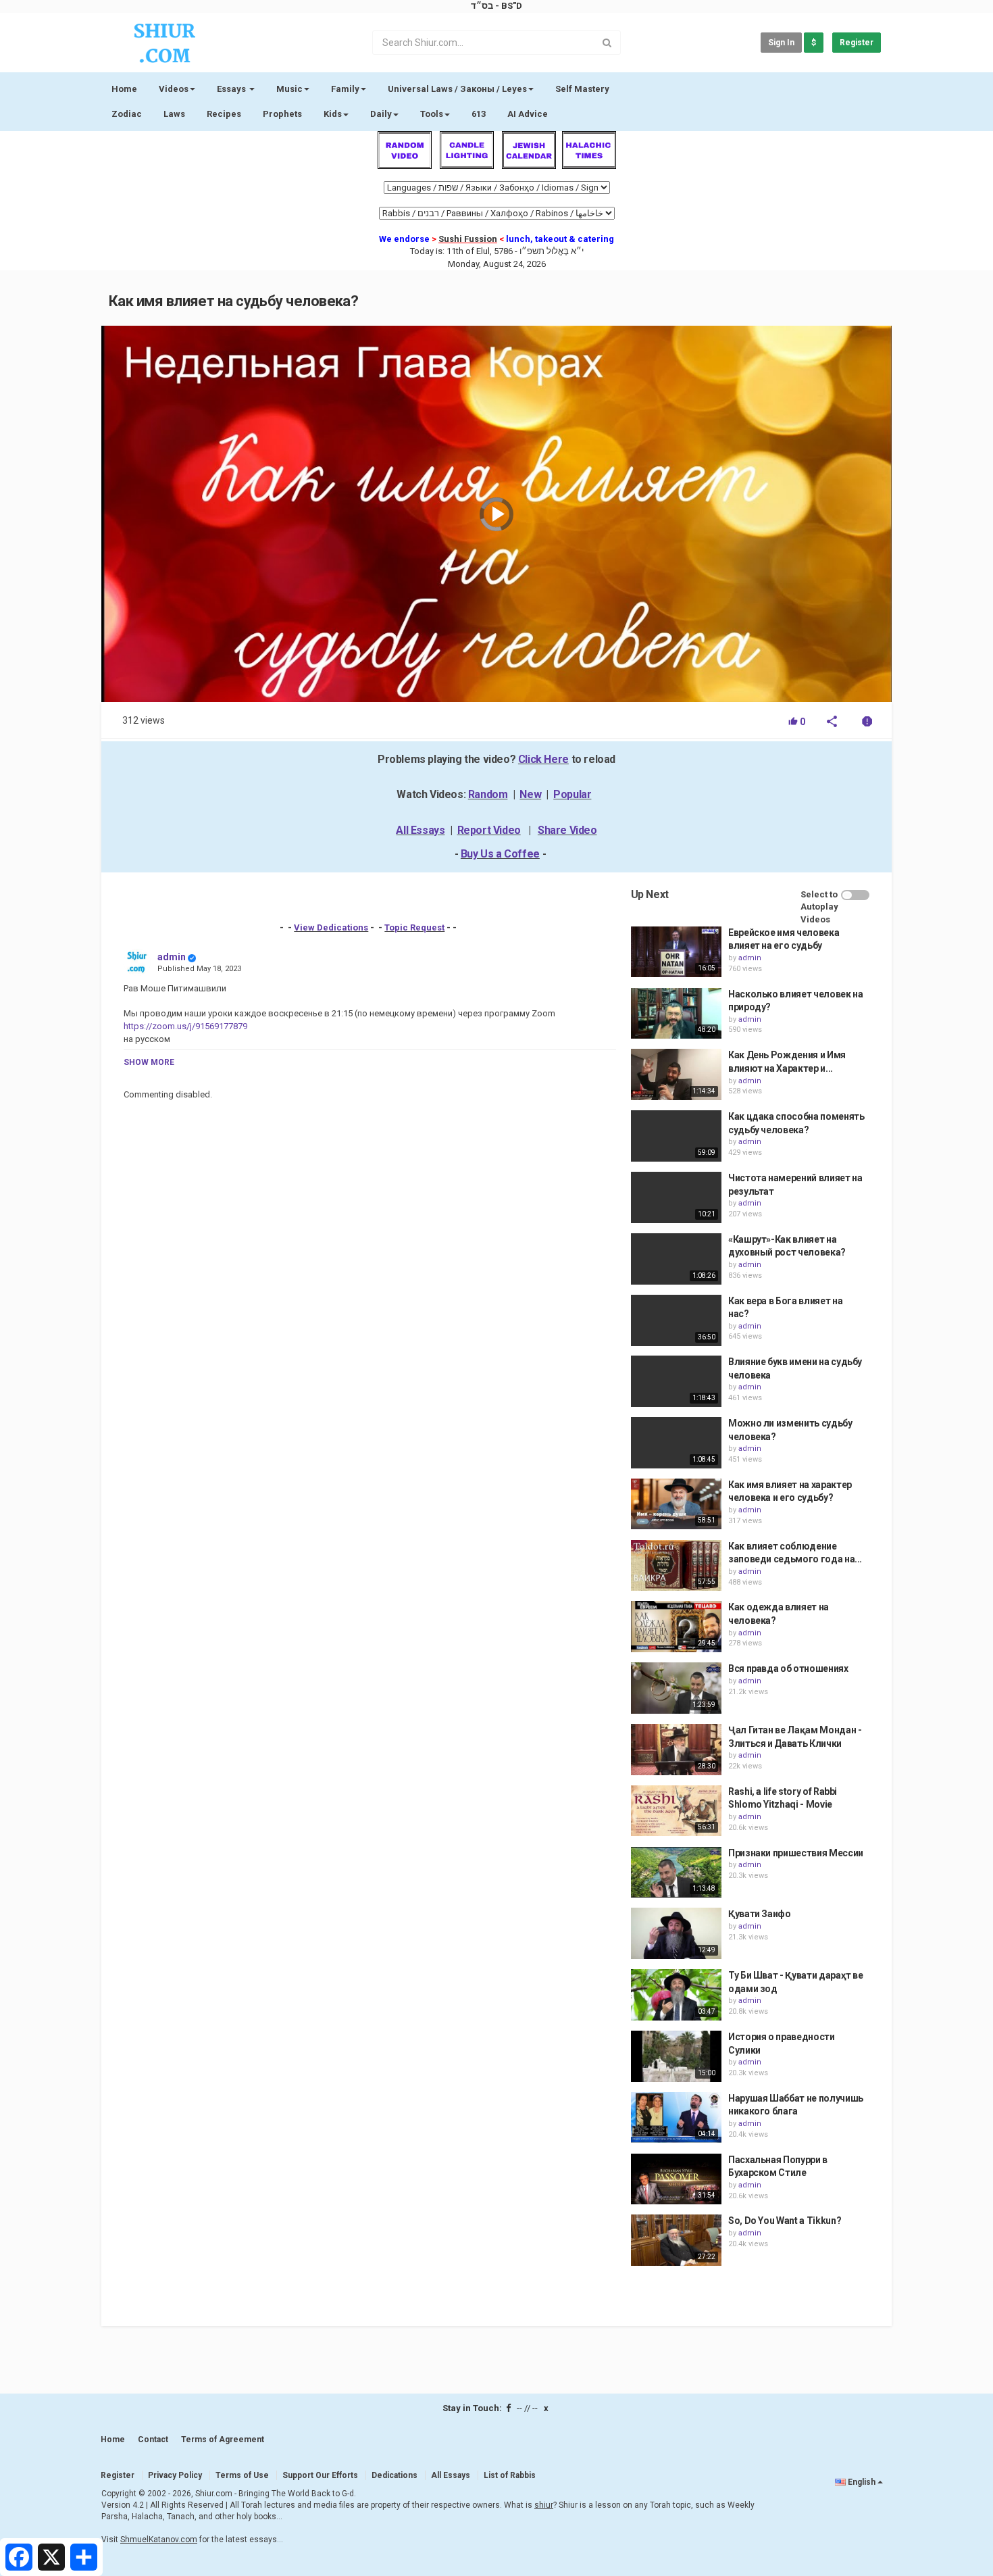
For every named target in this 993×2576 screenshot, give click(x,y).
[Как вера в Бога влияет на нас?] (676, 1320)
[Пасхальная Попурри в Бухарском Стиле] (676, 2179)
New (530, 794)
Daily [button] (381, 114)
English (862, 2482)
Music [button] (289, 89)
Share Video (567, 830)
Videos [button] (174, 89)
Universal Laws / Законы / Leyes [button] (457, 89)
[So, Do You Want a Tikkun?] (676, 2240)
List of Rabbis (510, 2475)
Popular (572, 794)
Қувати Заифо (760, 1914)
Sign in (781, 43)
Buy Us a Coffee (500, 854)
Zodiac (127, 114)
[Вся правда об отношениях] (676, 1688)
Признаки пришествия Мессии (796, 1853)
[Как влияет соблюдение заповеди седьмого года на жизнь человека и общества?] (676, 1566)
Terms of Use (242, 2475)
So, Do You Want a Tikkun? (785, 2221)
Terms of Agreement (223, 2439)
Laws (174, 114)
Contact (153, 2439)
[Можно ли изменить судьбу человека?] (676, 1443)
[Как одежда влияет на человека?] (676, 1627)
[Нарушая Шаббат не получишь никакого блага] (676, 2118)
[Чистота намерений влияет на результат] (676, 1197)
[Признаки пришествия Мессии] (676, 1873)
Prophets (282, 114)
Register (857, 43)
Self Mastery (582, 89)
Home (124, 89)
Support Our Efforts (320, 2475)
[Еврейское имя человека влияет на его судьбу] (676, 952)
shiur (544, 2505)
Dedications (394, 2475)
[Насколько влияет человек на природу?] (676, 1014)
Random (488, 794)
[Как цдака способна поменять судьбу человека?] (676, 1136)
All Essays (420, 830)
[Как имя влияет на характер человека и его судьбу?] (676, 1504)
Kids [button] (333, 114)
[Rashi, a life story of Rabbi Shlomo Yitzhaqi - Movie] (676, 1811)
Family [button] (345, 89)
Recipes (224, 114)
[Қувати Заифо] (676, 1933)
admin (172, 957)
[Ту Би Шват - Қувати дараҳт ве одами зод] (676, 1995)
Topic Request (414, 927)
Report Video (489, 830)
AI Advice (528, 114)
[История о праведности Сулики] (676, 2056)
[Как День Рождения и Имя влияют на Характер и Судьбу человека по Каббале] (676, 1074)
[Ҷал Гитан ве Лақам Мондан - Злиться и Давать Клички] (676, 1750)
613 (479, 114)
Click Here (543, 759)
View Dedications (331, 927)
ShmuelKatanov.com (159, 2540)
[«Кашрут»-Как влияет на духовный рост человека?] (676, 1259)
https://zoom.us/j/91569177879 (185, 1026)
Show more (149, 1062)
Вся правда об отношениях (788, 1668)
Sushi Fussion (468, 239)
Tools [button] (432, 114)
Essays (232, 89)
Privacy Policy (175, 2475)
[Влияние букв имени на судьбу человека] (676, 1381)
